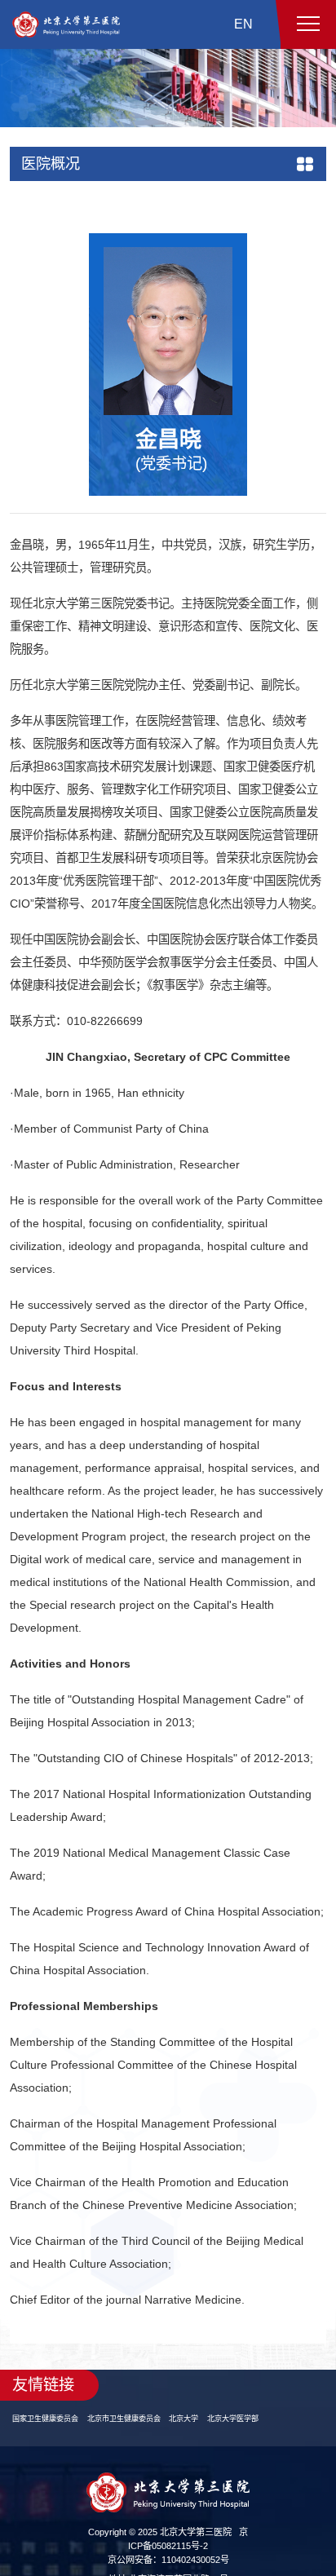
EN (243, 24)
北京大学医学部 (258, 2434)
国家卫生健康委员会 (49, 2434)
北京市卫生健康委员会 (136, 2434)
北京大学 (203, 2434)
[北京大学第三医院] (66, 24)
